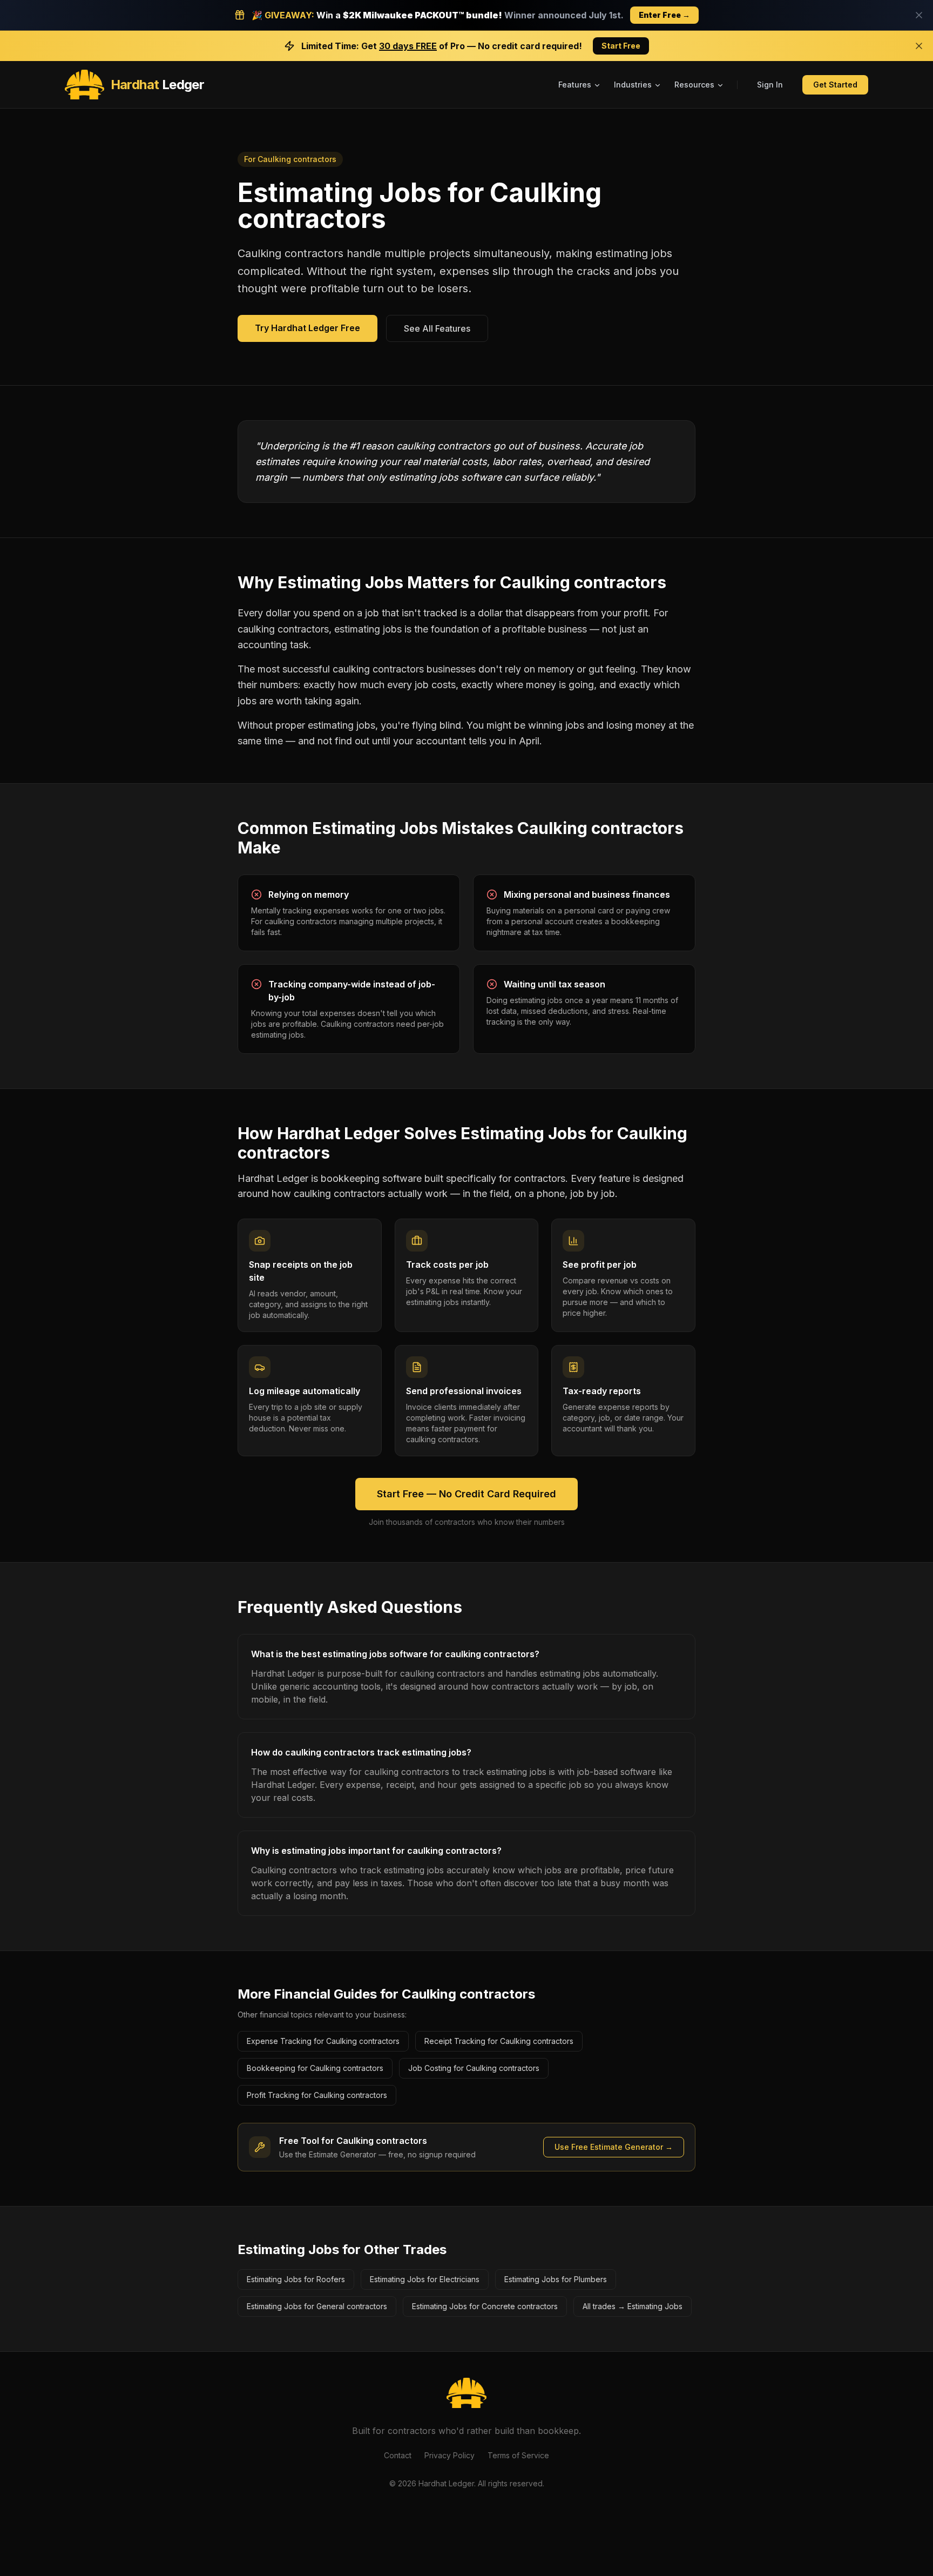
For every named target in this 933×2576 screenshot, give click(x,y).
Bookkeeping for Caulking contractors (315, 2068)
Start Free (621, 46)
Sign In (770, 85)
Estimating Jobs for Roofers (296, 2279)
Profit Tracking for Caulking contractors (317, 2095)
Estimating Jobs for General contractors (317, 2306)
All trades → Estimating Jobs (633, 2306)
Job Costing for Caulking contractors (474, 2068)
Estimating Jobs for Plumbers (556, 2279)
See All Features (437, 328)
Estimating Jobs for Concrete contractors (485, 2306)
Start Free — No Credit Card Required (466, 1494)
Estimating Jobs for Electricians (425, 2279)
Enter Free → (664, 15)
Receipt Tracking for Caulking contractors (499, 2041)
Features (575, 85)
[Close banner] (919, 15)
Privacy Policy (449, 2455)
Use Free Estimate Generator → (614, 2147)
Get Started (835, 85)
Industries (633, 85)
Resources (694, 85)
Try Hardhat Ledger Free (307, 328)
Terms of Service (518, 2455)
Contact (398, 2455)
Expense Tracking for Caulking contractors (323, 2041)
